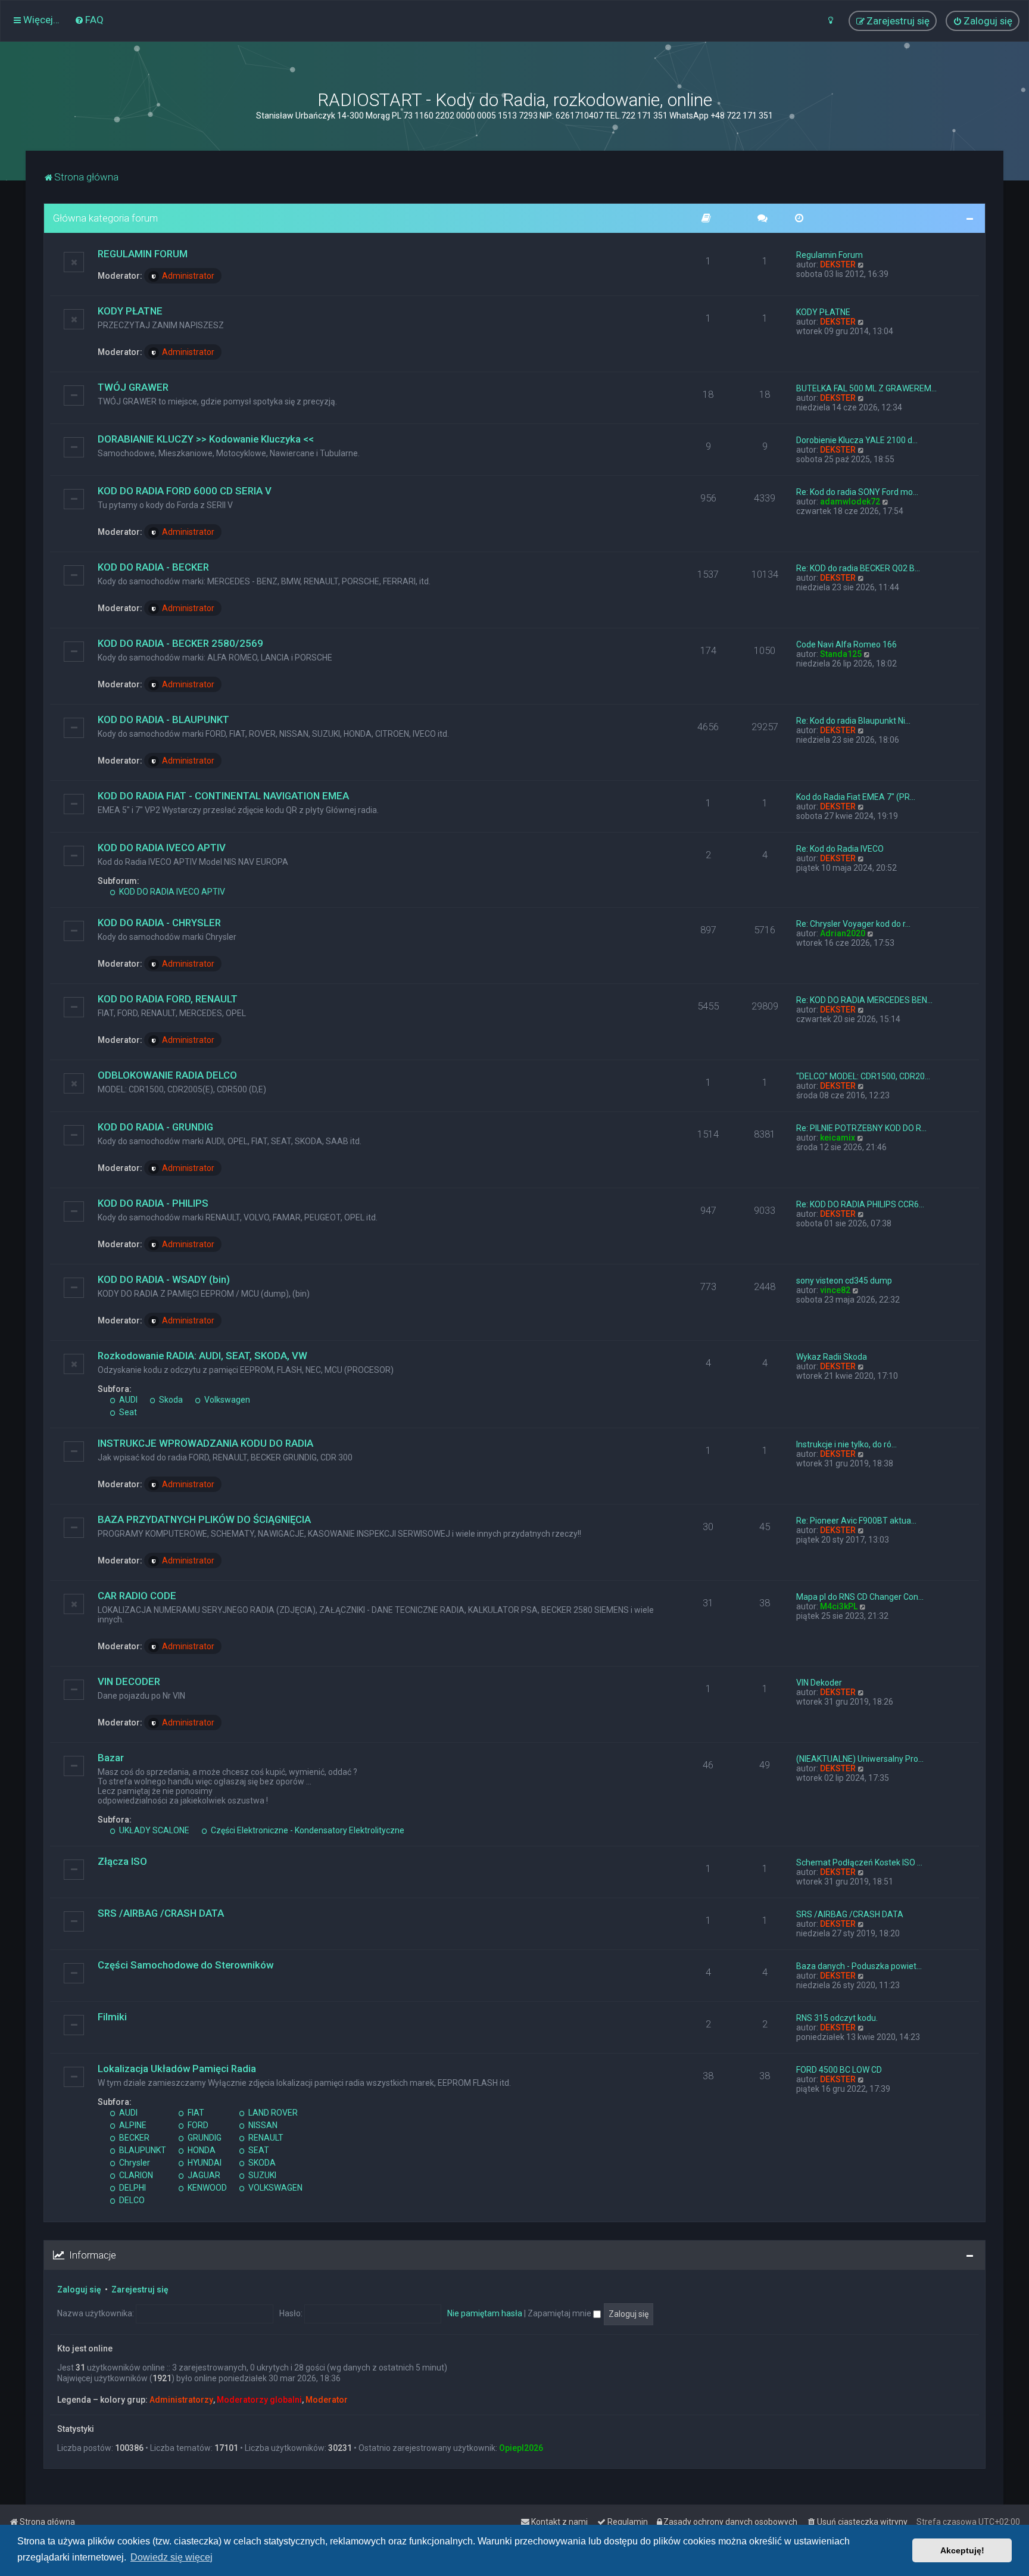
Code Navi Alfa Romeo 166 (846, 644)
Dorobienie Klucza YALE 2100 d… (857, 440)
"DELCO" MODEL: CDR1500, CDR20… (863, 1076)
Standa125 (841, 654)
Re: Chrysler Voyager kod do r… (853, 924)
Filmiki (112, 2017)
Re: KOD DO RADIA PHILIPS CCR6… (860, 1204)
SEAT (258, 2150)
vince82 (835, 1290)
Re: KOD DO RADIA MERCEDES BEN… (864, 1000)
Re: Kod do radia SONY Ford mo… (857, 492)
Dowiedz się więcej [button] (171, 2557)
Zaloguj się (79, 2290)
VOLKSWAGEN (275, 2188)
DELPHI (132, 2188)
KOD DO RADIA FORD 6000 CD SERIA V (185, 491)
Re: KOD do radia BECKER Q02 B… (858, 568)
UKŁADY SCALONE (153, 1830)
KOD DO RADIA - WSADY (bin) (164, 1279)
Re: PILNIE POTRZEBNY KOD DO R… (861, 1128)
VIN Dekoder (819, 1683)
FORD (197, 2125)
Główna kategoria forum (105, 218)
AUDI (127, 1400)
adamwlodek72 (850, 502)
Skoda (170, 1400)
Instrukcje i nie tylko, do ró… (846, 1444)
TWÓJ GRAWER (133, 387)
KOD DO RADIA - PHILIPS (153, 1203)
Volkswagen (226, 1400)
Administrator (188, 276)
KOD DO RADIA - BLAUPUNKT (163, 719)
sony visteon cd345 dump (844, 1281)
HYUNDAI (204, 2163)
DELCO (131, 2200)
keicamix (838, 1138)
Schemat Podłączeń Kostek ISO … (859, 1862)
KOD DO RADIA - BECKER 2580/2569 (180, 643)
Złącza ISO (122, 1861)
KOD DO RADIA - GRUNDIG (155, 1127)
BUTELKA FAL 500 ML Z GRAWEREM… (866, 388)
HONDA (201, 2150)
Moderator (327, 2400)
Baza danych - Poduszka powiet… (859, 1966)
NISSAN (262, 2125)
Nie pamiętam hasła (485, 2313)
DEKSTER (838, 264)
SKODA (261, 2163)
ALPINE (132, 2125)
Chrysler (134, 2163)
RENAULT (265, 2138)
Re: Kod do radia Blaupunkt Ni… (853, 721)
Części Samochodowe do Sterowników (185, 1965)
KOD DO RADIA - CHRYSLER (159, 923)
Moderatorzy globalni (259, 2400)
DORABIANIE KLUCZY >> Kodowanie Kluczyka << (206, 439)
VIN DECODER (129, 1681)
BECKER (133, 2138)
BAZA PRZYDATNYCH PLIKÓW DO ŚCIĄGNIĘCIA (204, 1519)
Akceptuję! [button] (962, 2550)
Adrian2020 (843, 933)
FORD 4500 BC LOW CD (839, 2070)
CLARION (135, 2175)
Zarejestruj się (140, 2290)
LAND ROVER (272, 2113)
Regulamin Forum (830, 255)
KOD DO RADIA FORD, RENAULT (168, 999)
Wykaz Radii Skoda (832, 1357)
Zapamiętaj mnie (560, 2313)
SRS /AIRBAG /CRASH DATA (161, 1913)
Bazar (111, 1758)
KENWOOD (206, 2188)
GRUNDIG (204, 2138)
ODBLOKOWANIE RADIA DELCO (167, 1075)
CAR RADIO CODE (137, 1596)
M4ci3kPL (839, 1606)
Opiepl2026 (521, 2448)
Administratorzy (181, 2400)
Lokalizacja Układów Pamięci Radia (177, 2069)
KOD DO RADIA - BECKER (153, 567)
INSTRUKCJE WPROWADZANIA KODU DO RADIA (205, 1443)
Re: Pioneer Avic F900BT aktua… (856, 1521)
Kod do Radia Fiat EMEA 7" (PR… (856, 797)
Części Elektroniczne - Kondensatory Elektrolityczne (307, 1830)
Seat (127, 1412)
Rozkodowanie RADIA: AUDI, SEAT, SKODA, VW (202, 1356)
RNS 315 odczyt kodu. (837, 2018)
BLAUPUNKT (142, 2150)
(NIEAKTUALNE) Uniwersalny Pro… (860, 1759)
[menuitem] (89, 20)
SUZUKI (261, 2175)
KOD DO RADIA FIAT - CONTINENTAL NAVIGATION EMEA (223, 796)
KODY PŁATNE (130, 311)
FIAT (195, 2113)
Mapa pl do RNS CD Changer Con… (860, 1597)
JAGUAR (203, 2175)
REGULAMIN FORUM (143, 254)
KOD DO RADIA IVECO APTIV (162, 848)
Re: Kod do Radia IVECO (840, 849)
